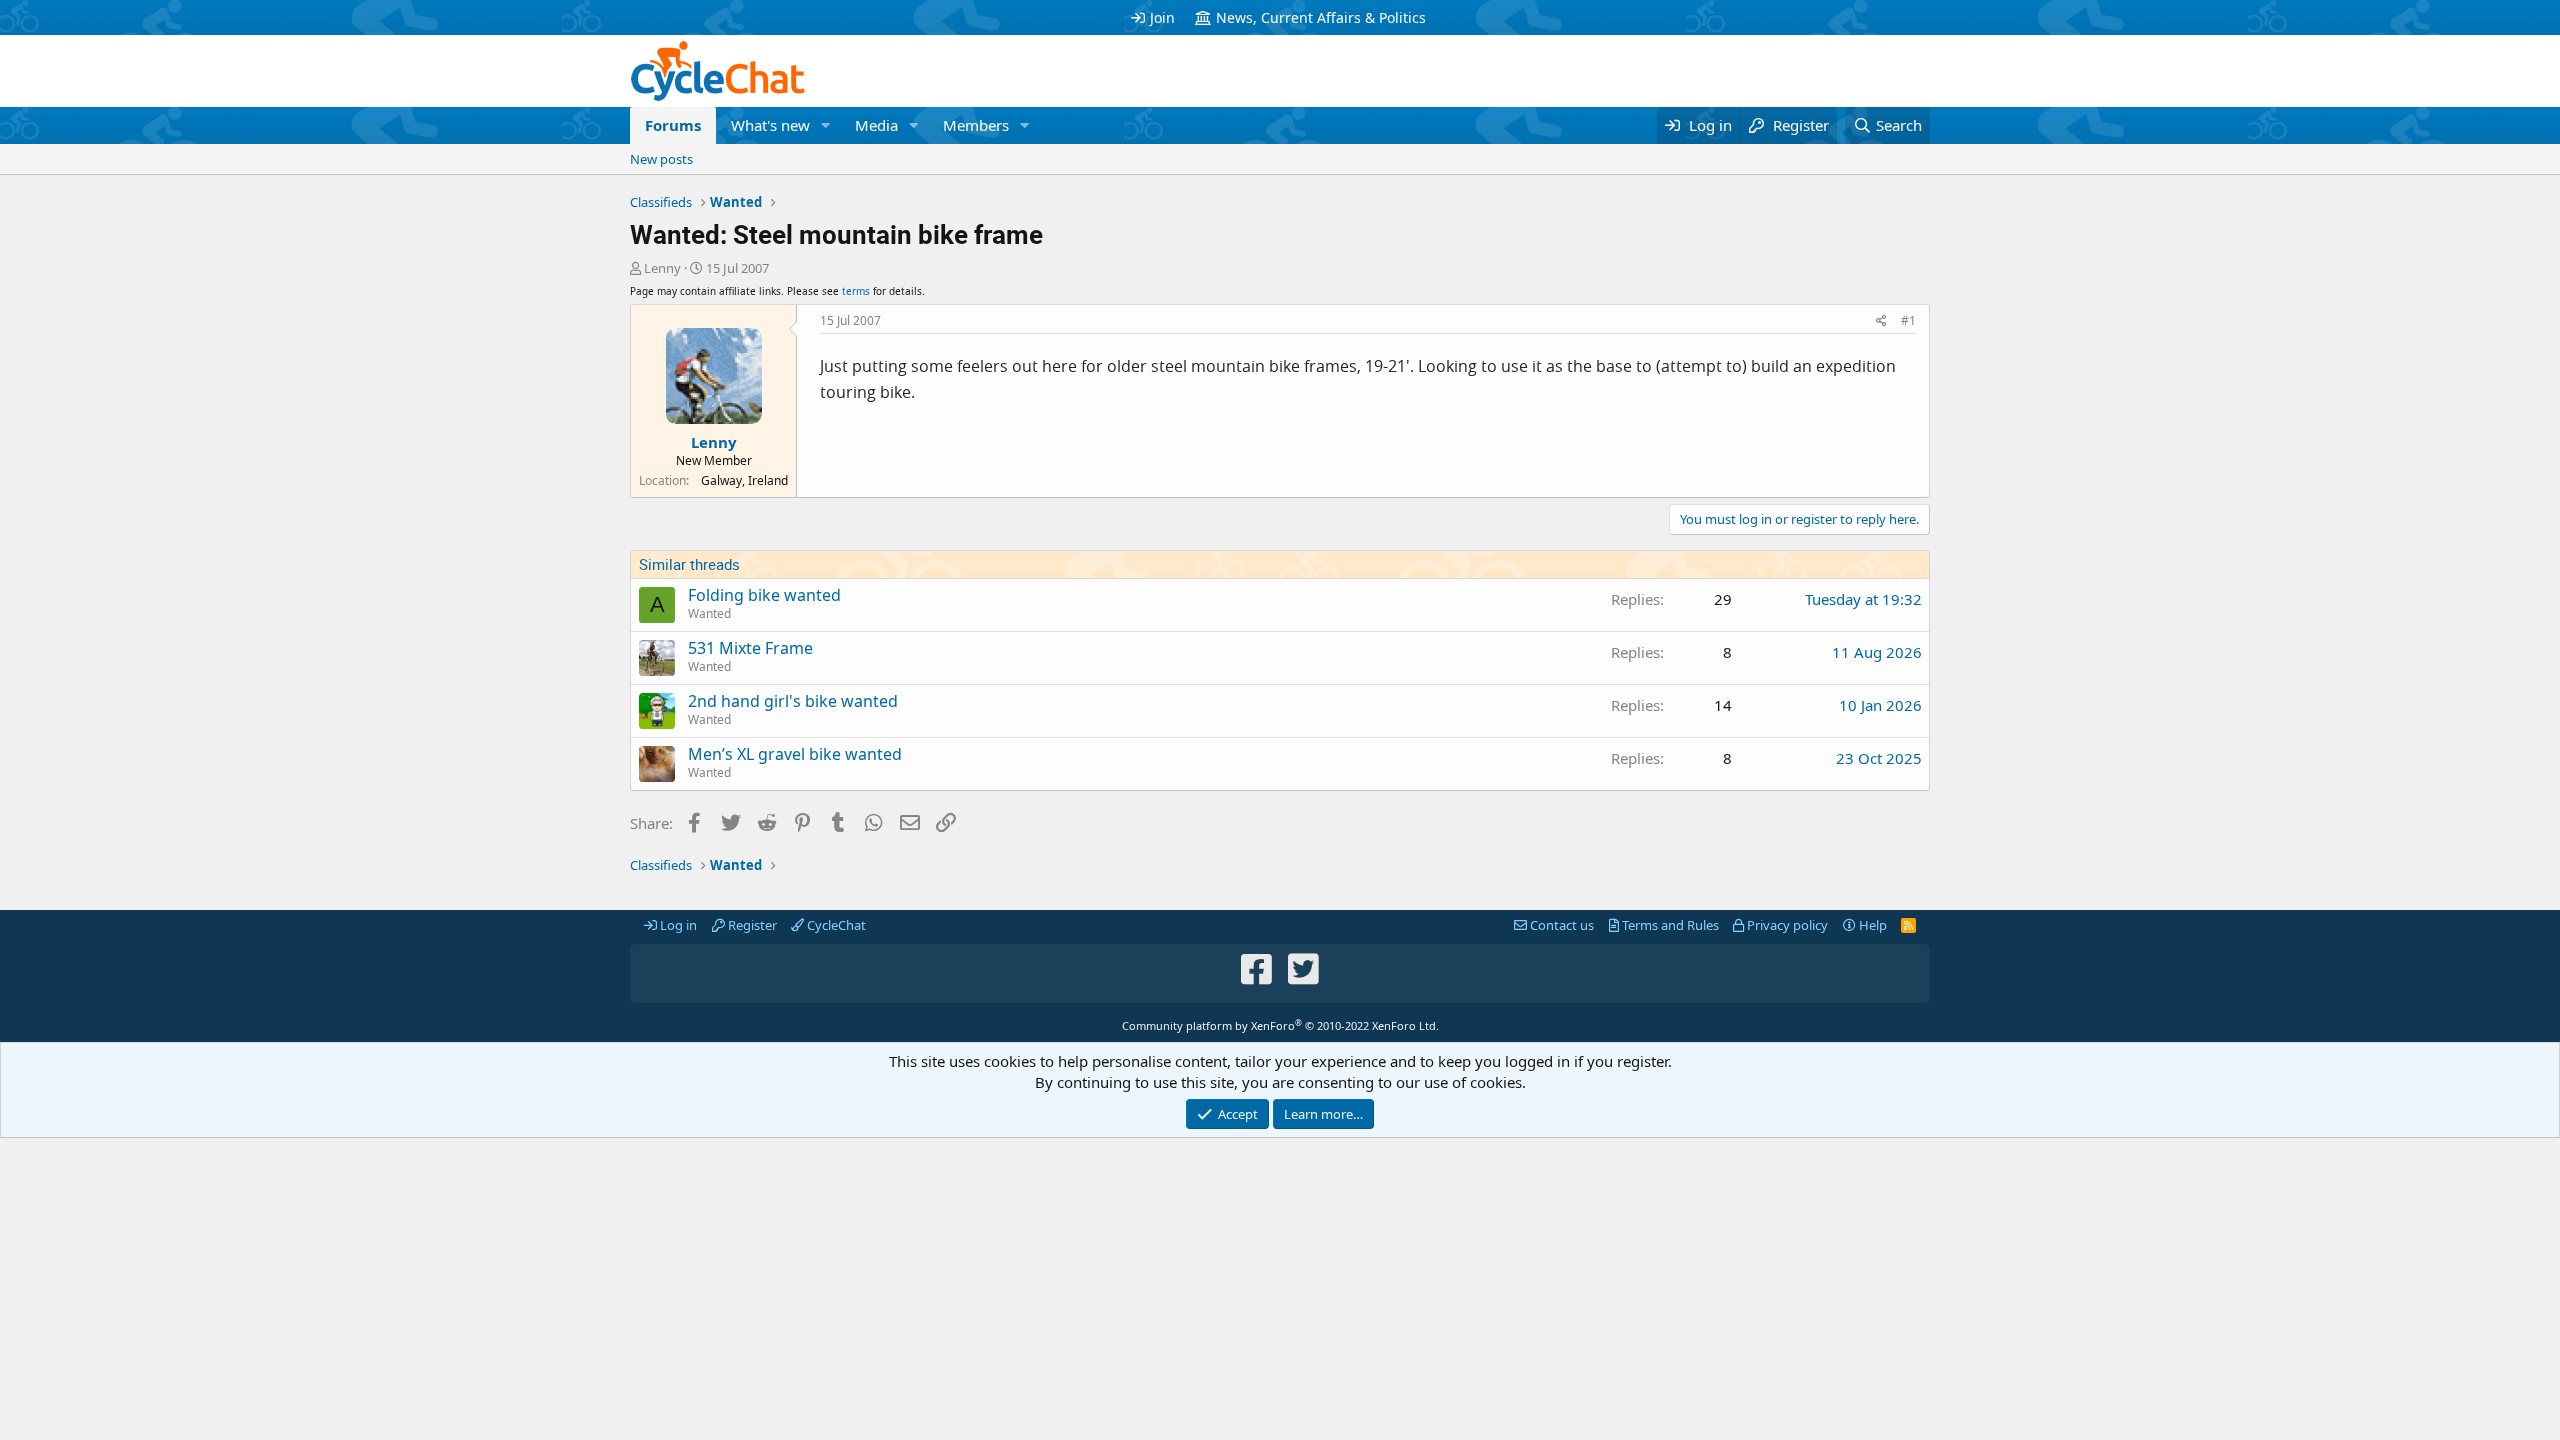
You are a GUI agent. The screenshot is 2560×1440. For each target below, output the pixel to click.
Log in (677, 925)
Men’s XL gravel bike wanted (795, 754)
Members (976, 125)
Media (876, 125)
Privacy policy (1786, 925)
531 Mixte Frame (750, 648)
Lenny (662, 268)
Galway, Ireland (744, 480)
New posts (661, 159)
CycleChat (835, 925)
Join (1162, 17)
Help (1871, 925)
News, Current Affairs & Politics (1321, 17)
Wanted (709, 613)
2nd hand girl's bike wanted (793, 701)
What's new (770, 125)
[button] (826, 125)
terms (856, 291)
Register (751, 925)
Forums (673, 125)
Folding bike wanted (764, 595)
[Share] (1881, 321)
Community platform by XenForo (1280, 1025)
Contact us (1560, 925)
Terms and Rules (1669, 925)
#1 (1908, 320)
